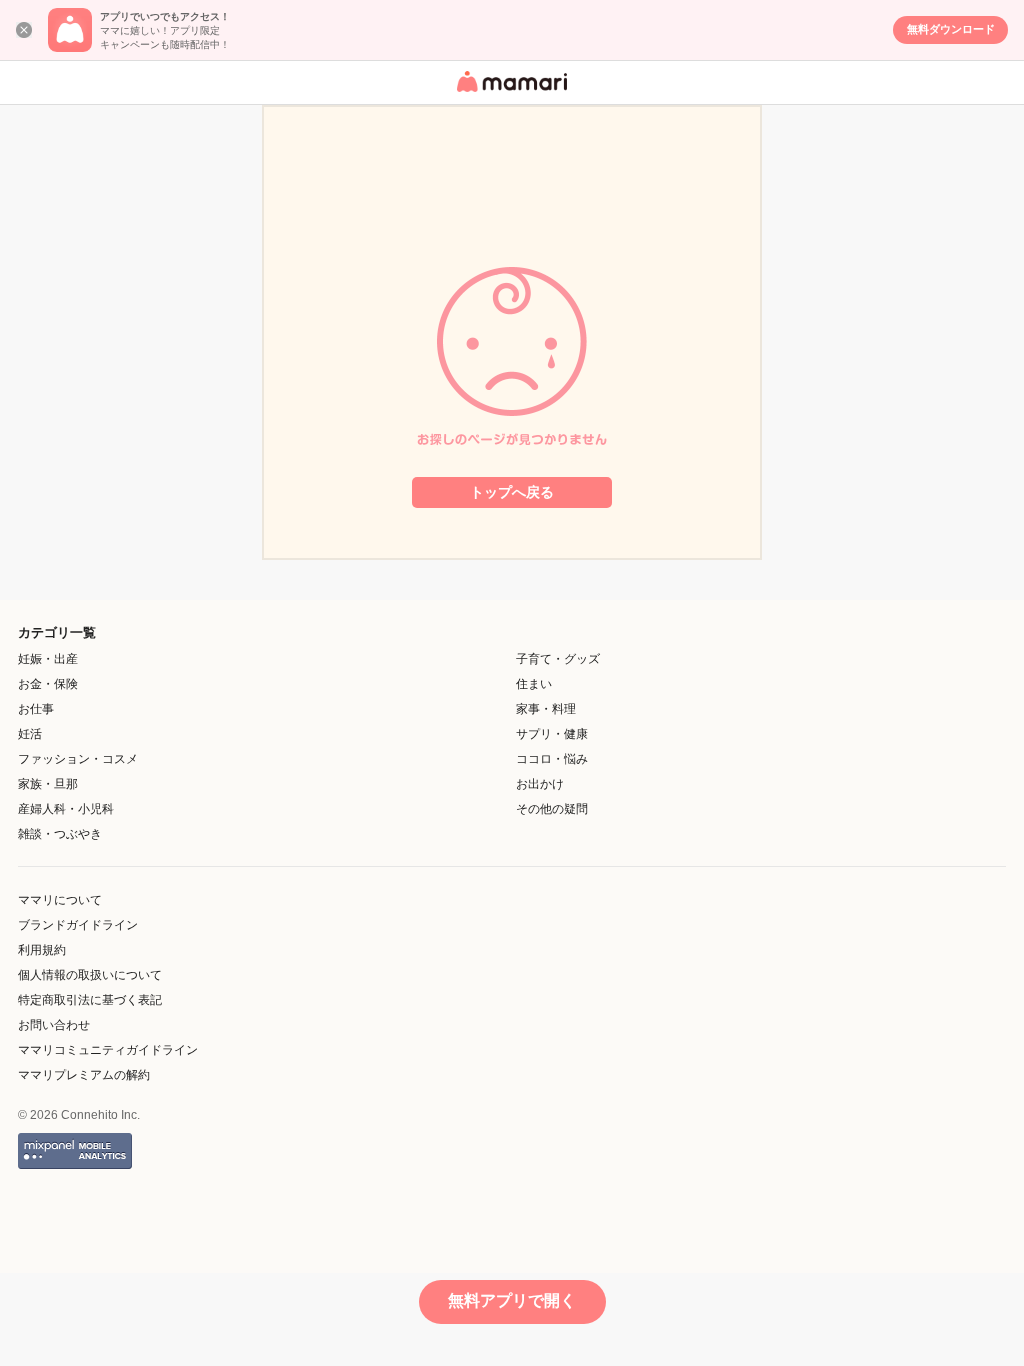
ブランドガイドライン (78, 925)
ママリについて (60, 900)
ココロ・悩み (552, 759)
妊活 (30, 734)
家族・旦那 (48, 784)
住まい (534, 684)
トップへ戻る (512, 492)
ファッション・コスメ (78, 759)
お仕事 (36, 709)
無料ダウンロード (951, 29)
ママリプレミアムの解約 (84, 1075)
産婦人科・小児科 (66, 809)
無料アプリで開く (512, 1300)
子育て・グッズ (558, 659)
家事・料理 (546, 709)
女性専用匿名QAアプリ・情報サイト (509, 93)
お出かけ (540, 784)
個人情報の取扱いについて (90, 975)
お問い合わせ (54, 1025)
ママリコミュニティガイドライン (108, 1050)
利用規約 (42, 950)
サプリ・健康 (552, 734)
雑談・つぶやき (60, 834)
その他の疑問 (552, 809)
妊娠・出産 (48, 659)
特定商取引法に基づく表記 (90, 1000)
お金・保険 (48, 684)
